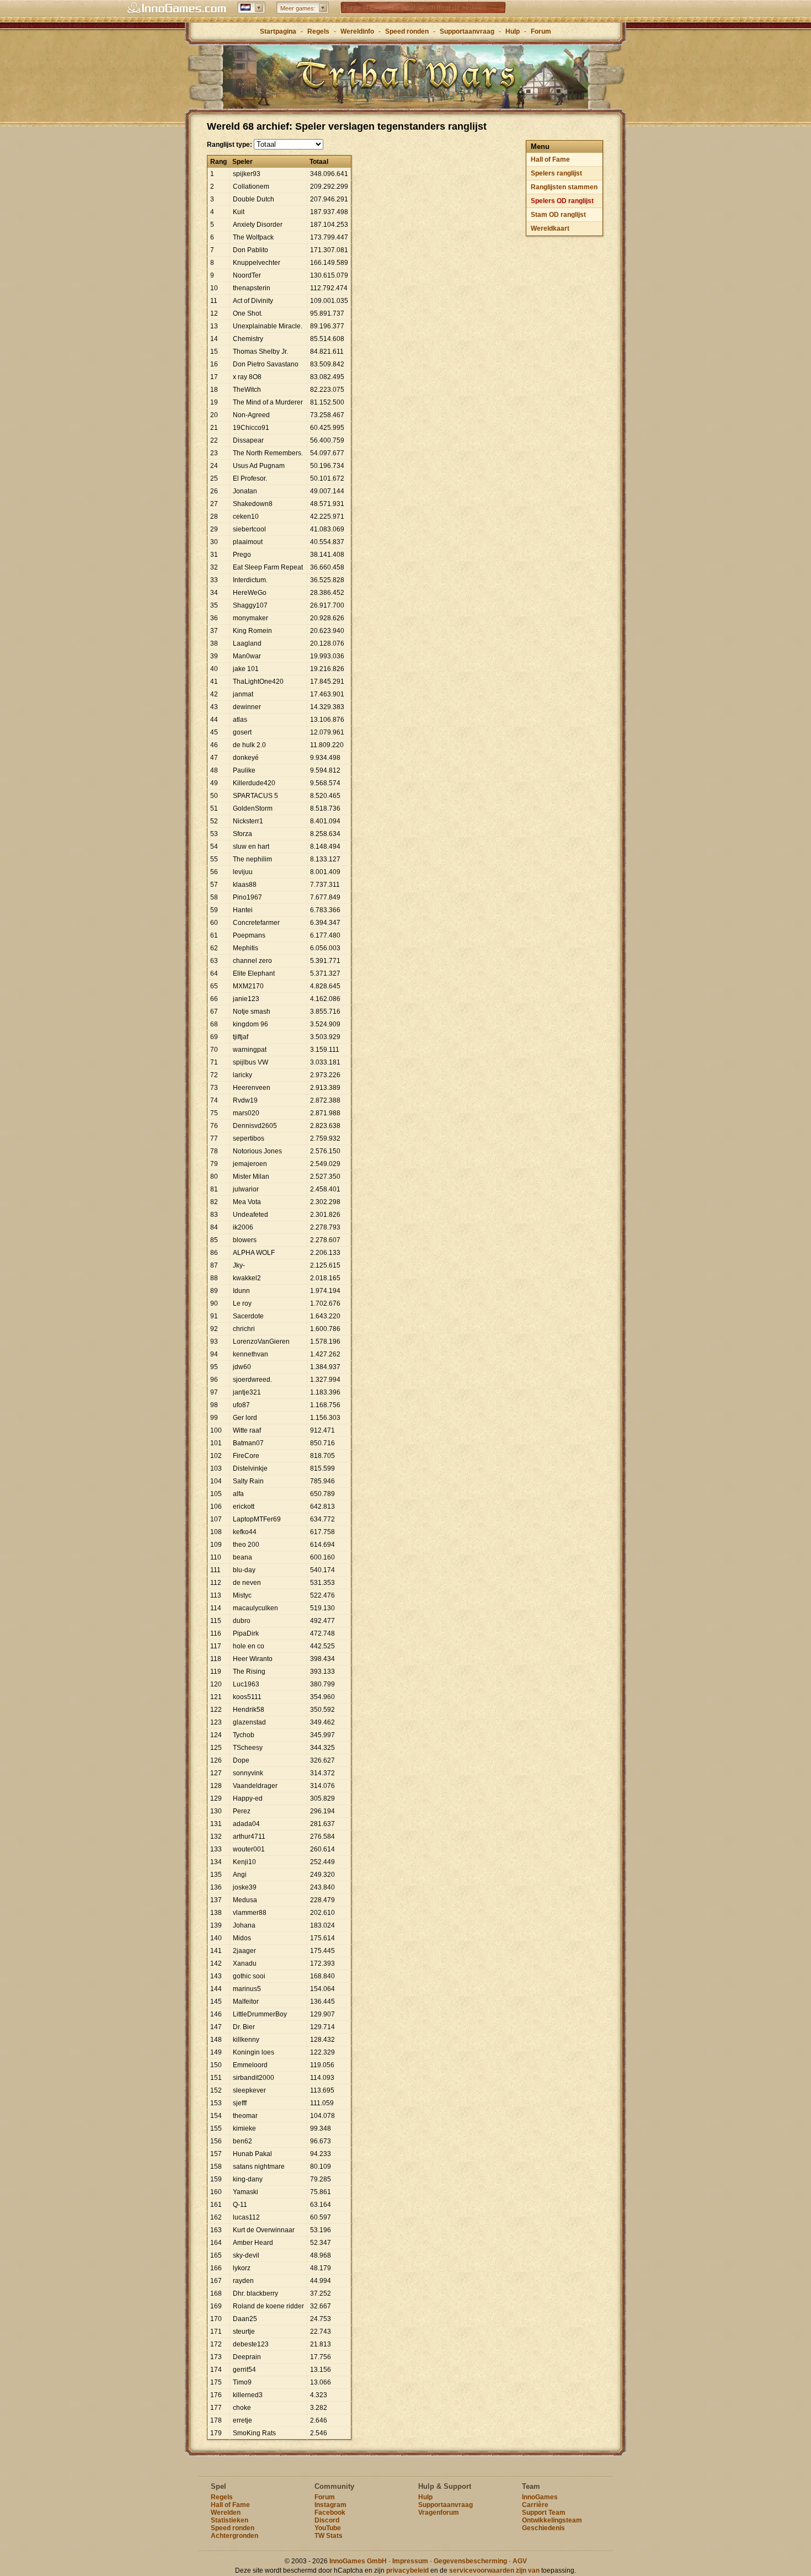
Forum (541, 31)
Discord (327, 2520)
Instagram (330, 2505)
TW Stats (329, 2536)
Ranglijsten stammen (564, 187)
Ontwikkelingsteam (552, 2520)
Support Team (544, 2513)
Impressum (410, 2561)
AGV (520, 2561)
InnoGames (540, 2497)
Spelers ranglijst (556, 173)
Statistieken (230, 2520)
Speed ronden (407, 31)
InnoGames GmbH (358, 2561)
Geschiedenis (543, 2528)
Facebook (330, 2513)
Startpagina (278, 31)
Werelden (226, 2513)
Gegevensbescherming (470, 2561)
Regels (318, 31)
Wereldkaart (550, 228)
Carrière (535, 2505)
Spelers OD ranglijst (562, 201)
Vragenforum (439, 2513)
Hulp (513, 31)
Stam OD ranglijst (558, 215)
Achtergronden (234, 2536)
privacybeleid (407, 2570)
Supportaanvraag (467, 31)
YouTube (328, 2528)
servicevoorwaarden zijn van (494, 2570)
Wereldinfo (357, 31)
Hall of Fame (550, 159)
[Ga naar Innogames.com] (177, 8)
